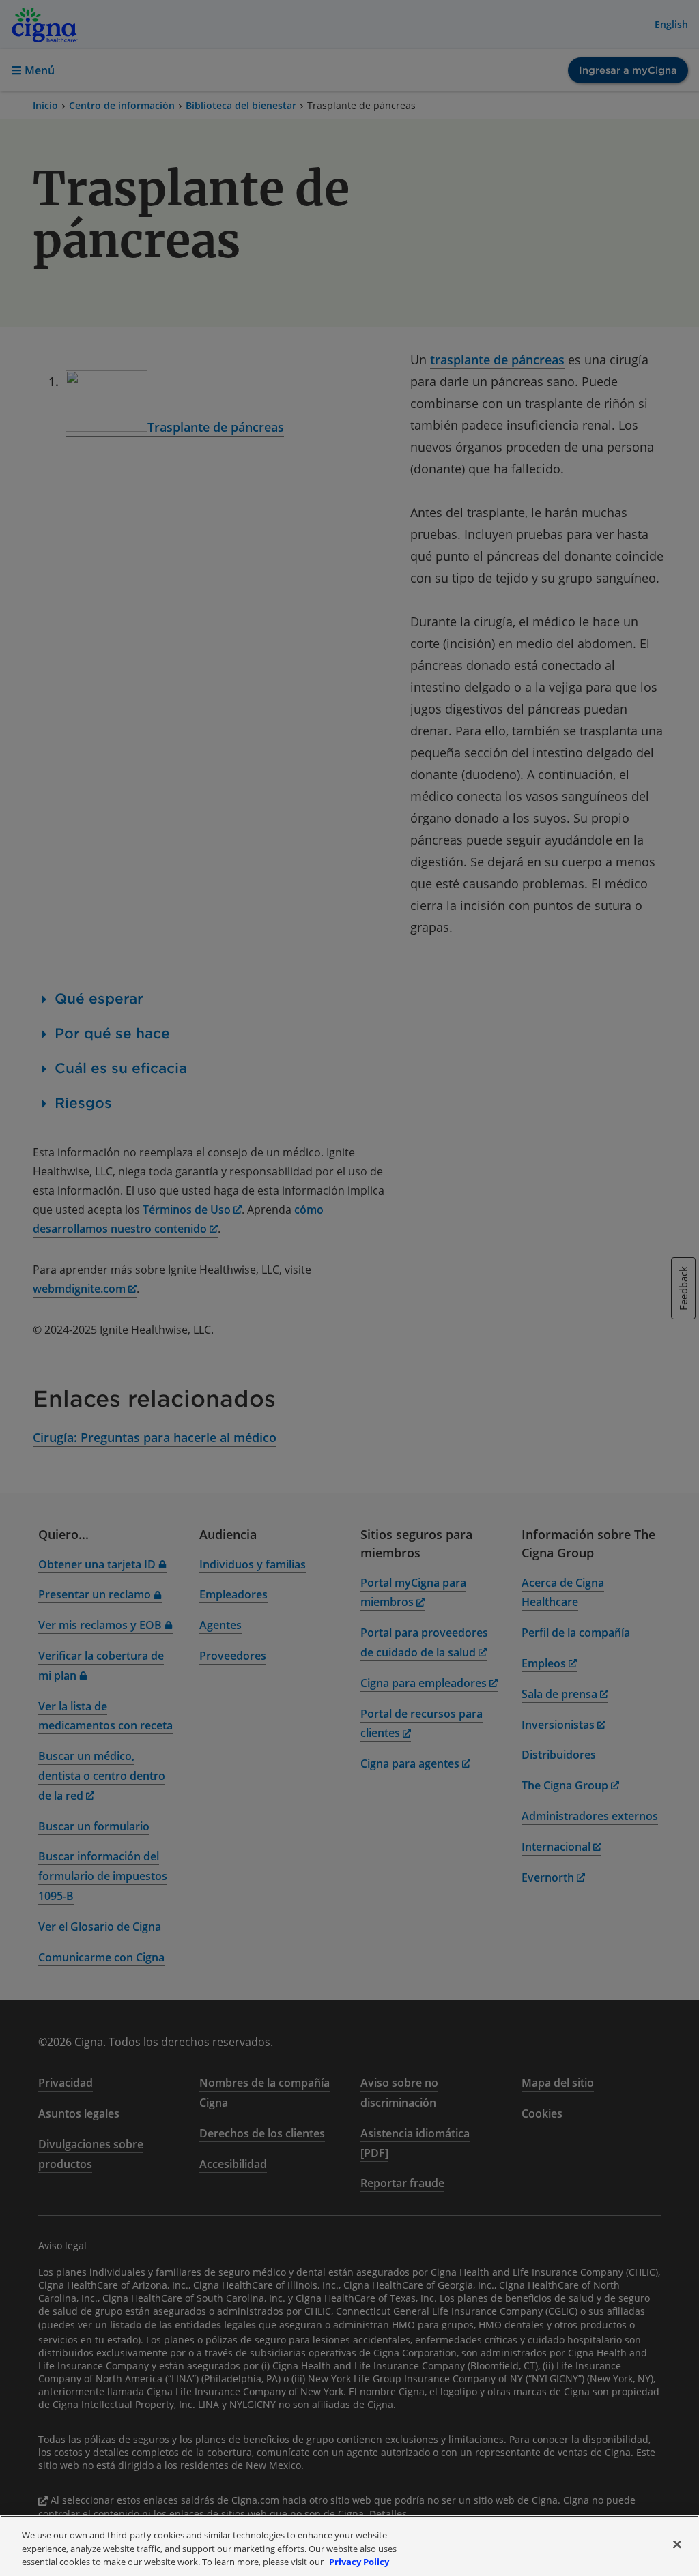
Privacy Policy (359, 2562)
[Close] (677, 2544)
